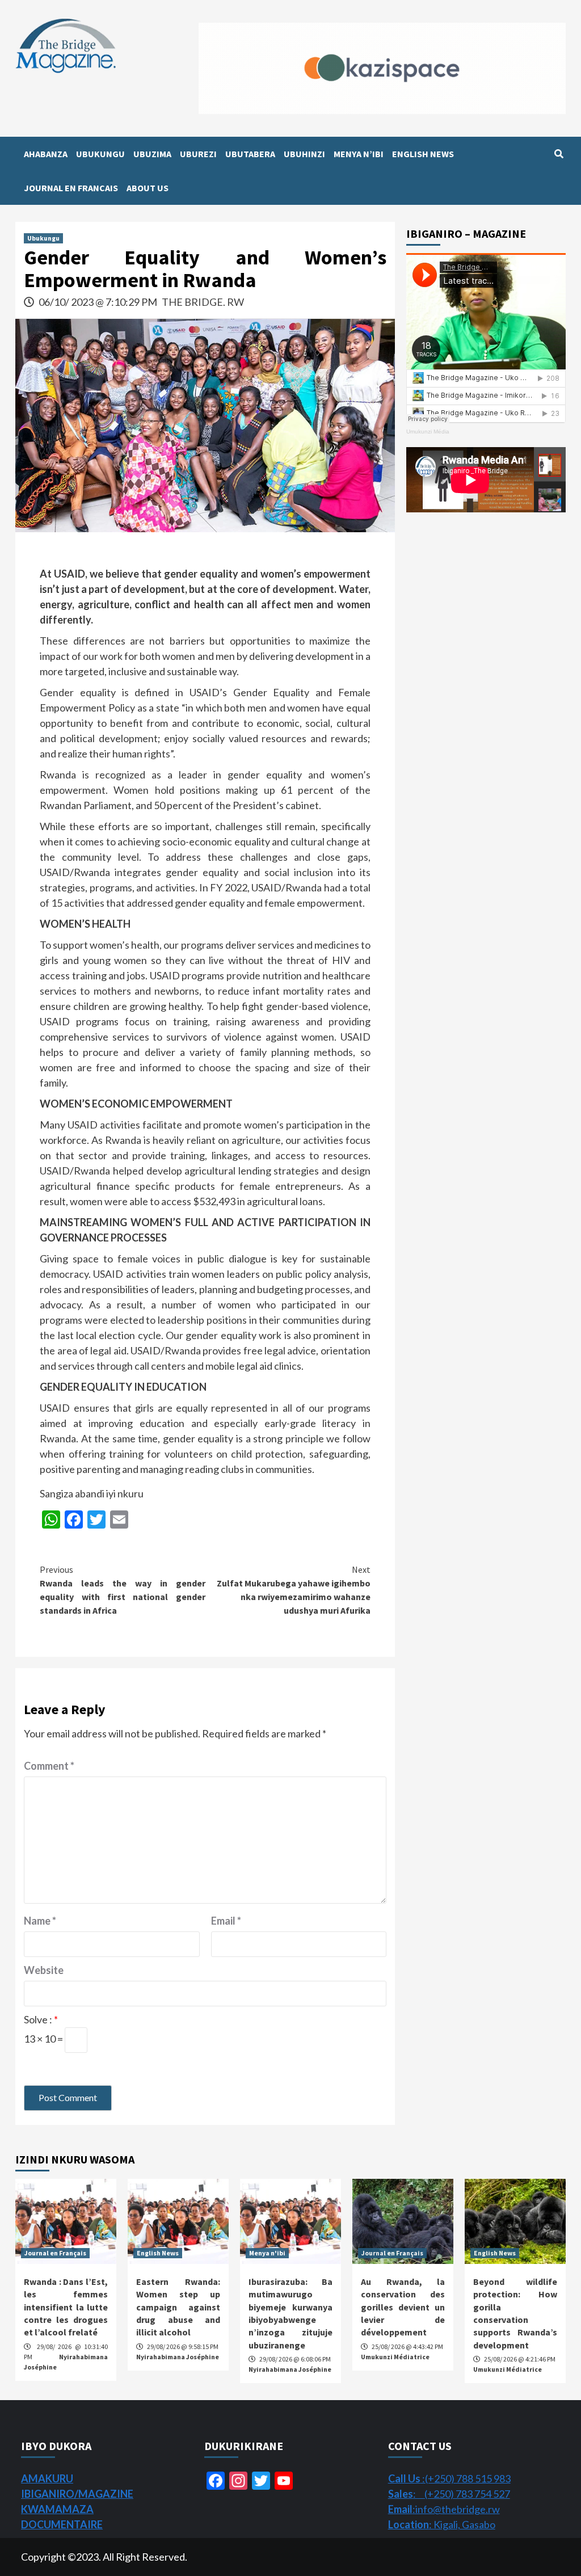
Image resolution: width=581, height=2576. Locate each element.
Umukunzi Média (428, 432)
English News (158, 2253)
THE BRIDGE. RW (203, 302)
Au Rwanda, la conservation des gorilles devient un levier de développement (403, 2307)
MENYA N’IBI (359, 154)
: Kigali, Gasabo (442, 2524)
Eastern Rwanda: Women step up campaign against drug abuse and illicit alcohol (178, 2307)
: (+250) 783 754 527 (449, 2494)
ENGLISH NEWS (423, 154)
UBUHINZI (304, 154)
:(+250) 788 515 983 (449, 2478)
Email (226, 1921)
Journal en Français (55, 2253)
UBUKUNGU (100, 154)
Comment (49, 1766)
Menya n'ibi (267, 2253)
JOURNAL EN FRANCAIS (71, 188)
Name (40, 1921)
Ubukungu (43, 238)
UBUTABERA (250, 154)
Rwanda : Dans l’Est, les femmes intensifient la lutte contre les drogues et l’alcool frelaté (66, 2307)
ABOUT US (148, 188)
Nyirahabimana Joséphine (178, 2357)
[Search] (559, 154)
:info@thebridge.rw (444, 2509)
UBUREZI (198, 154)
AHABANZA (46, 154)
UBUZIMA (152, 154)
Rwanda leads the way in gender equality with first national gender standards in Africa (122, 1590)
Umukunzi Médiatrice (395, 2357)
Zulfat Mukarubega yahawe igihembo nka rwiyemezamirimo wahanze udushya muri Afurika (294, 1590)
